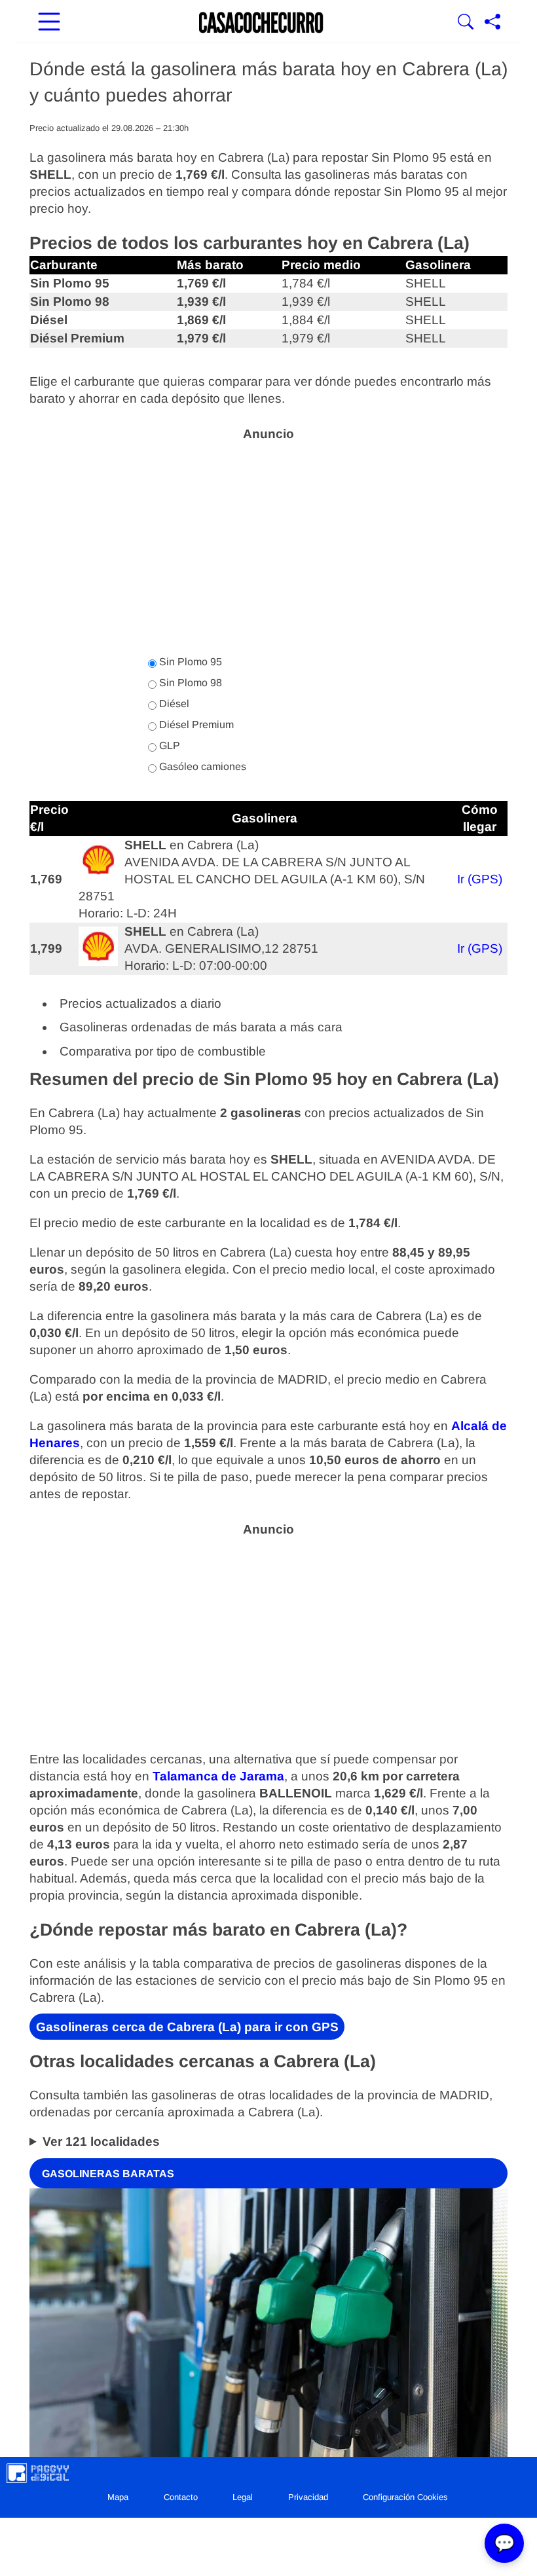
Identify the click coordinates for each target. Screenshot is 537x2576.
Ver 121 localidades (101, 2142)
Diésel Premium (195, 725)
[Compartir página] (492, 23)
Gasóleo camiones (201, 766)
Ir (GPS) (480, 879)
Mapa (118, 2497)
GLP (168, 745)
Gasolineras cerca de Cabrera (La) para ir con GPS (187, 2027)
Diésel (173, 704)
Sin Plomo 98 (189, 683)
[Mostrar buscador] (466, 23)
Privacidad (308, 2497)
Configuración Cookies (405, 2497)
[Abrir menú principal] (49, 23)
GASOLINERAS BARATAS (108, 2173)
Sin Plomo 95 (189, 662)
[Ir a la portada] (261, 23)
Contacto (181, 2497)
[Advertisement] (268, 541)
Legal (243, 2497)
